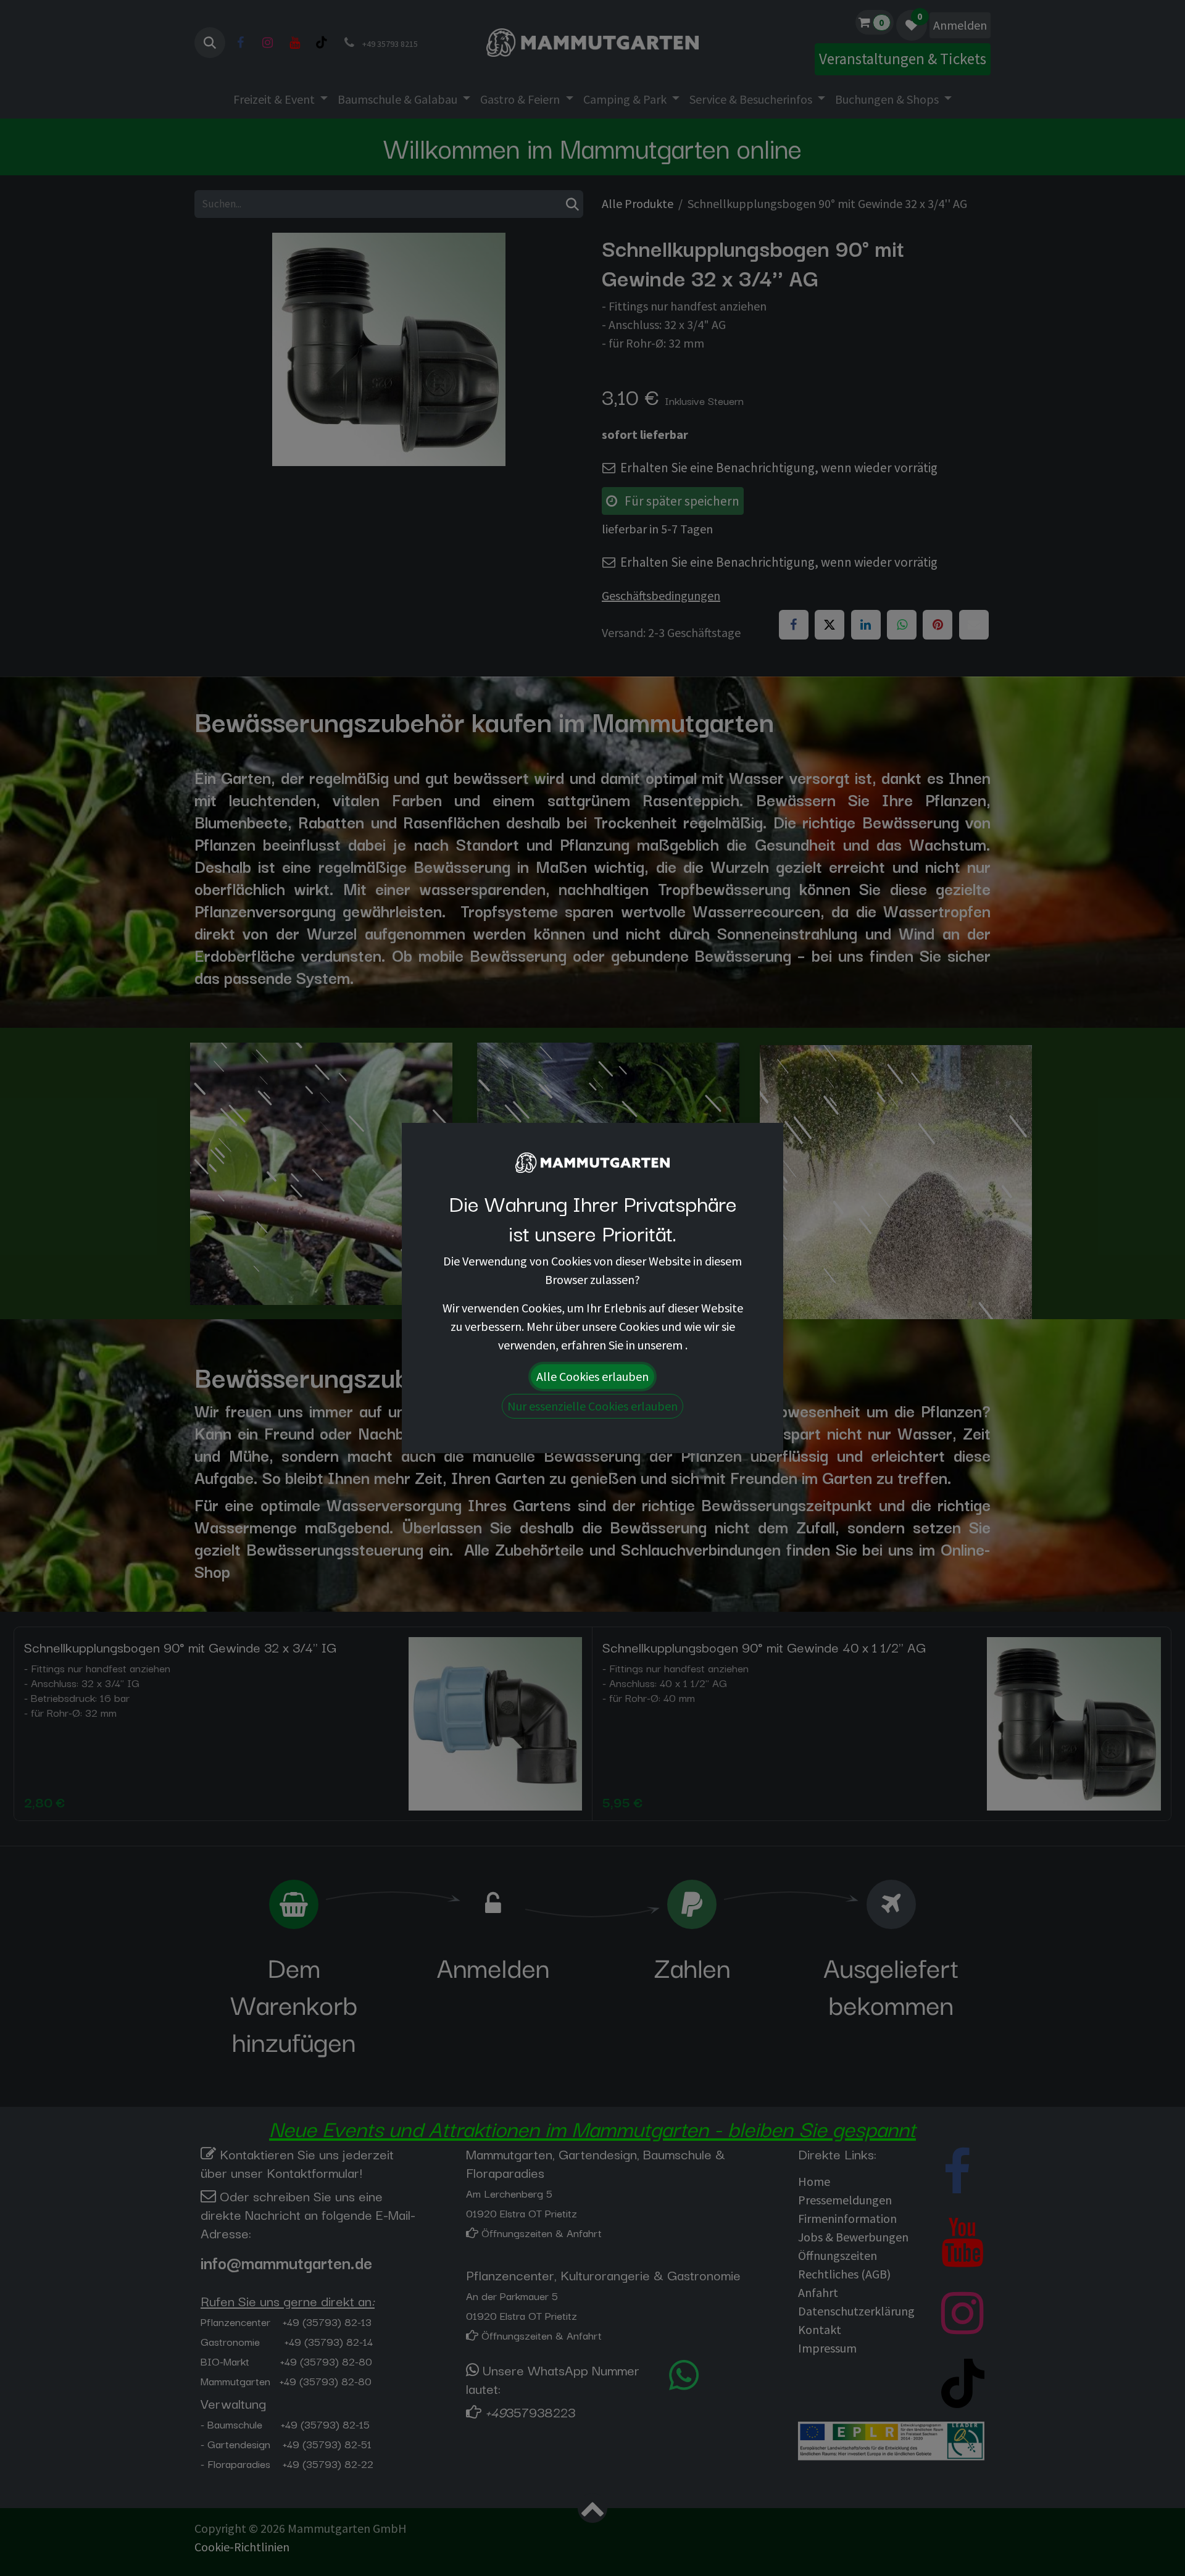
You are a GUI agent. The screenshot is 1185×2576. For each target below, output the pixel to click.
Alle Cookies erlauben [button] (592, 1376)
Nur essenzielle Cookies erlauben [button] (592, 1406)
